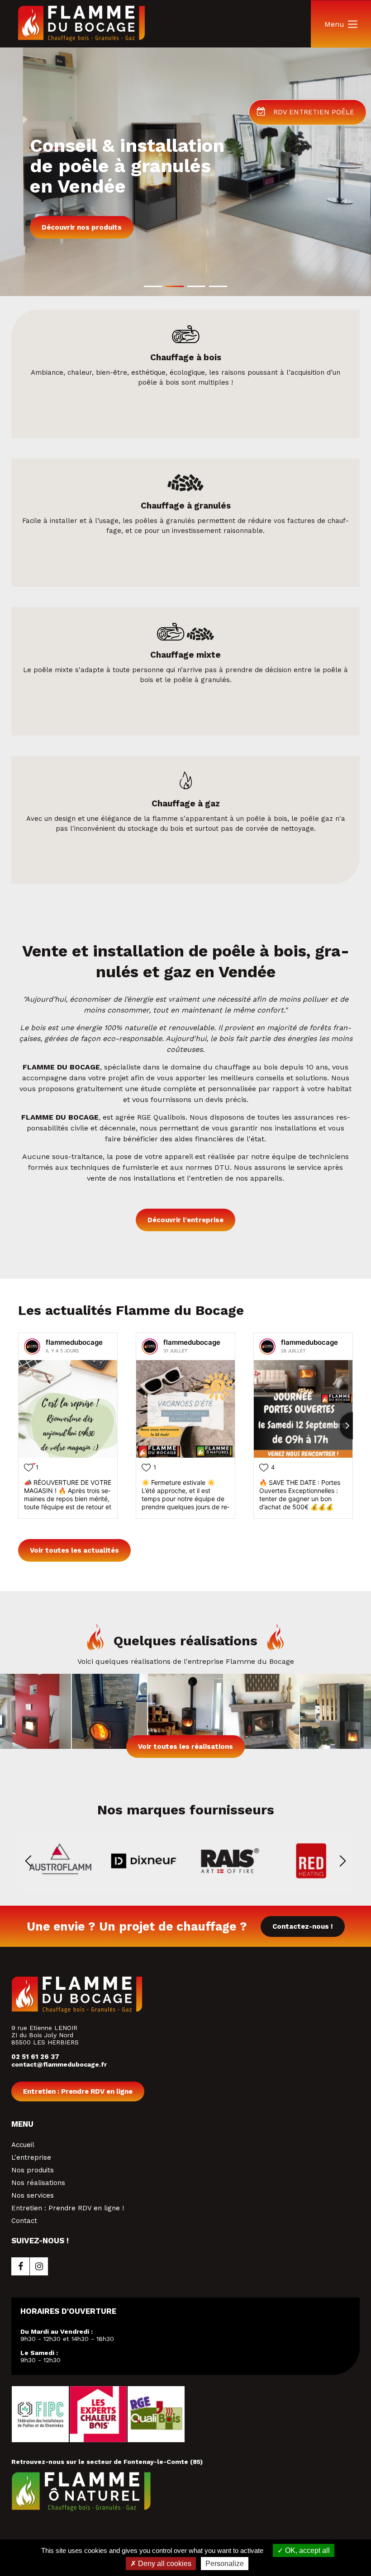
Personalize (225, 2564)
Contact (24, 2221)
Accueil (23, 2145)
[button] (153, 286)
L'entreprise (31, 2157)
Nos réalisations (38, 2183)
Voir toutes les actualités (74, 1550)
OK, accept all (307, 2550)
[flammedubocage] (32, 1347)
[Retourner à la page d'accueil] (81, 39)
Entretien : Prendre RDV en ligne (78, 2091)
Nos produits (33, 2170)
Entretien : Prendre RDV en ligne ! (68, 2208)
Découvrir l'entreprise (185, 1220)
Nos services (33, 2195)
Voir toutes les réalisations (185, 1747)
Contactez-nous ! (303, 1926)
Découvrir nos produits (82, 227)
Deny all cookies (164, 2564)
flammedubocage (74, 1342)
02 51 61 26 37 (35, 2057)
